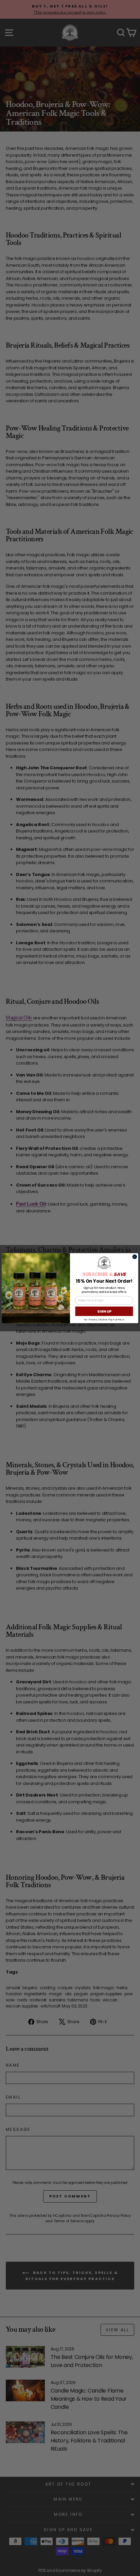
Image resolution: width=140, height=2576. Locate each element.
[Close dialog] (135, 1257)
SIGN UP (104, 1311)
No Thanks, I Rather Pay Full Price (104, 1319)
